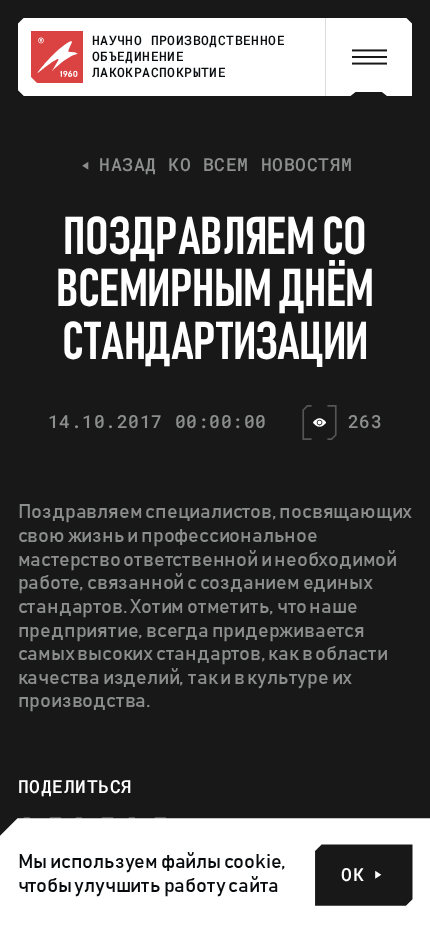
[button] (369, 57)
